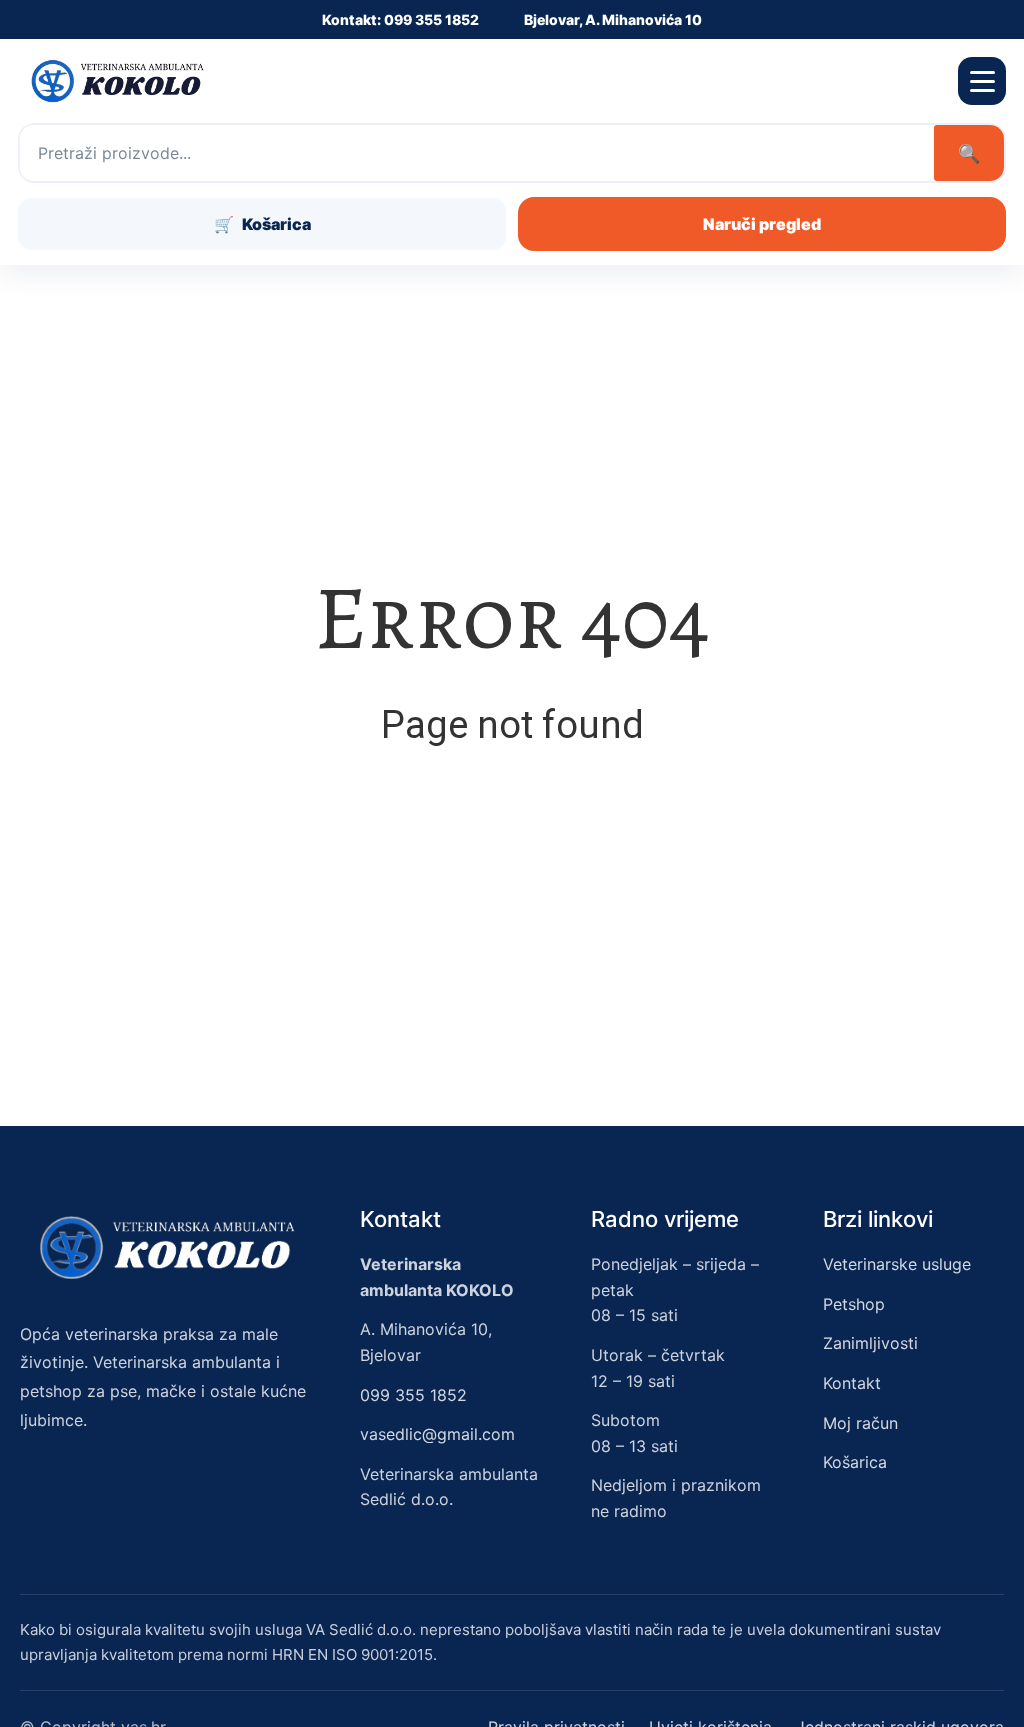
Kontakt (852, 1383)
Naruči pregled (762, 224)
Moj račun (860, 1423)
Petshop (854, 1304)
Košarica (855, 1462)
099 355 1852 (413, 1395)
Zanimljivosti (870, 1343)
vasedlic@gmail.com (437, 1434)
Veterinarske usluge (897, 1264)
